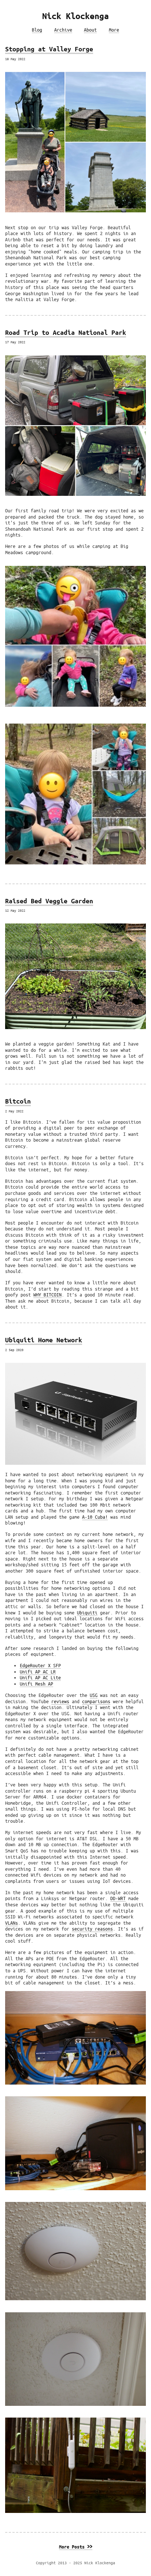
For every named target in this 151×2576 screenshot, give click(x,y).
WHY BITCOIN (47, 1295)
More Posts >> (76, 2547)
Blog (37, 30)
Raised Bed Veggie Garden (49, 901)
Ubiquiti (87, 1613)
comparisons (96, 1701)
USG (94, 1695)
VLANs (12, 1923)
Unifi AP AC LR (38, 1672)
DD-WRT (118, 1898)
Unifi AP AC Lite (40, 1677)
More (114, 30)
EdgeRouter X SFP (40, 1665)
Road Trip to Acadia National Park (66, 332)
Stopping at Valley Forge (49, 49)
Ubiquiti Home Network (44, 1340)
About (90, 30)
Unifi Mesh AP (36, 1684)
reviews (60, 1701)
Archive (63, 30)
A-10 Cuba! (95, 1517)
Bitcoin (18, 1101)
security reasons (92, 1929)
